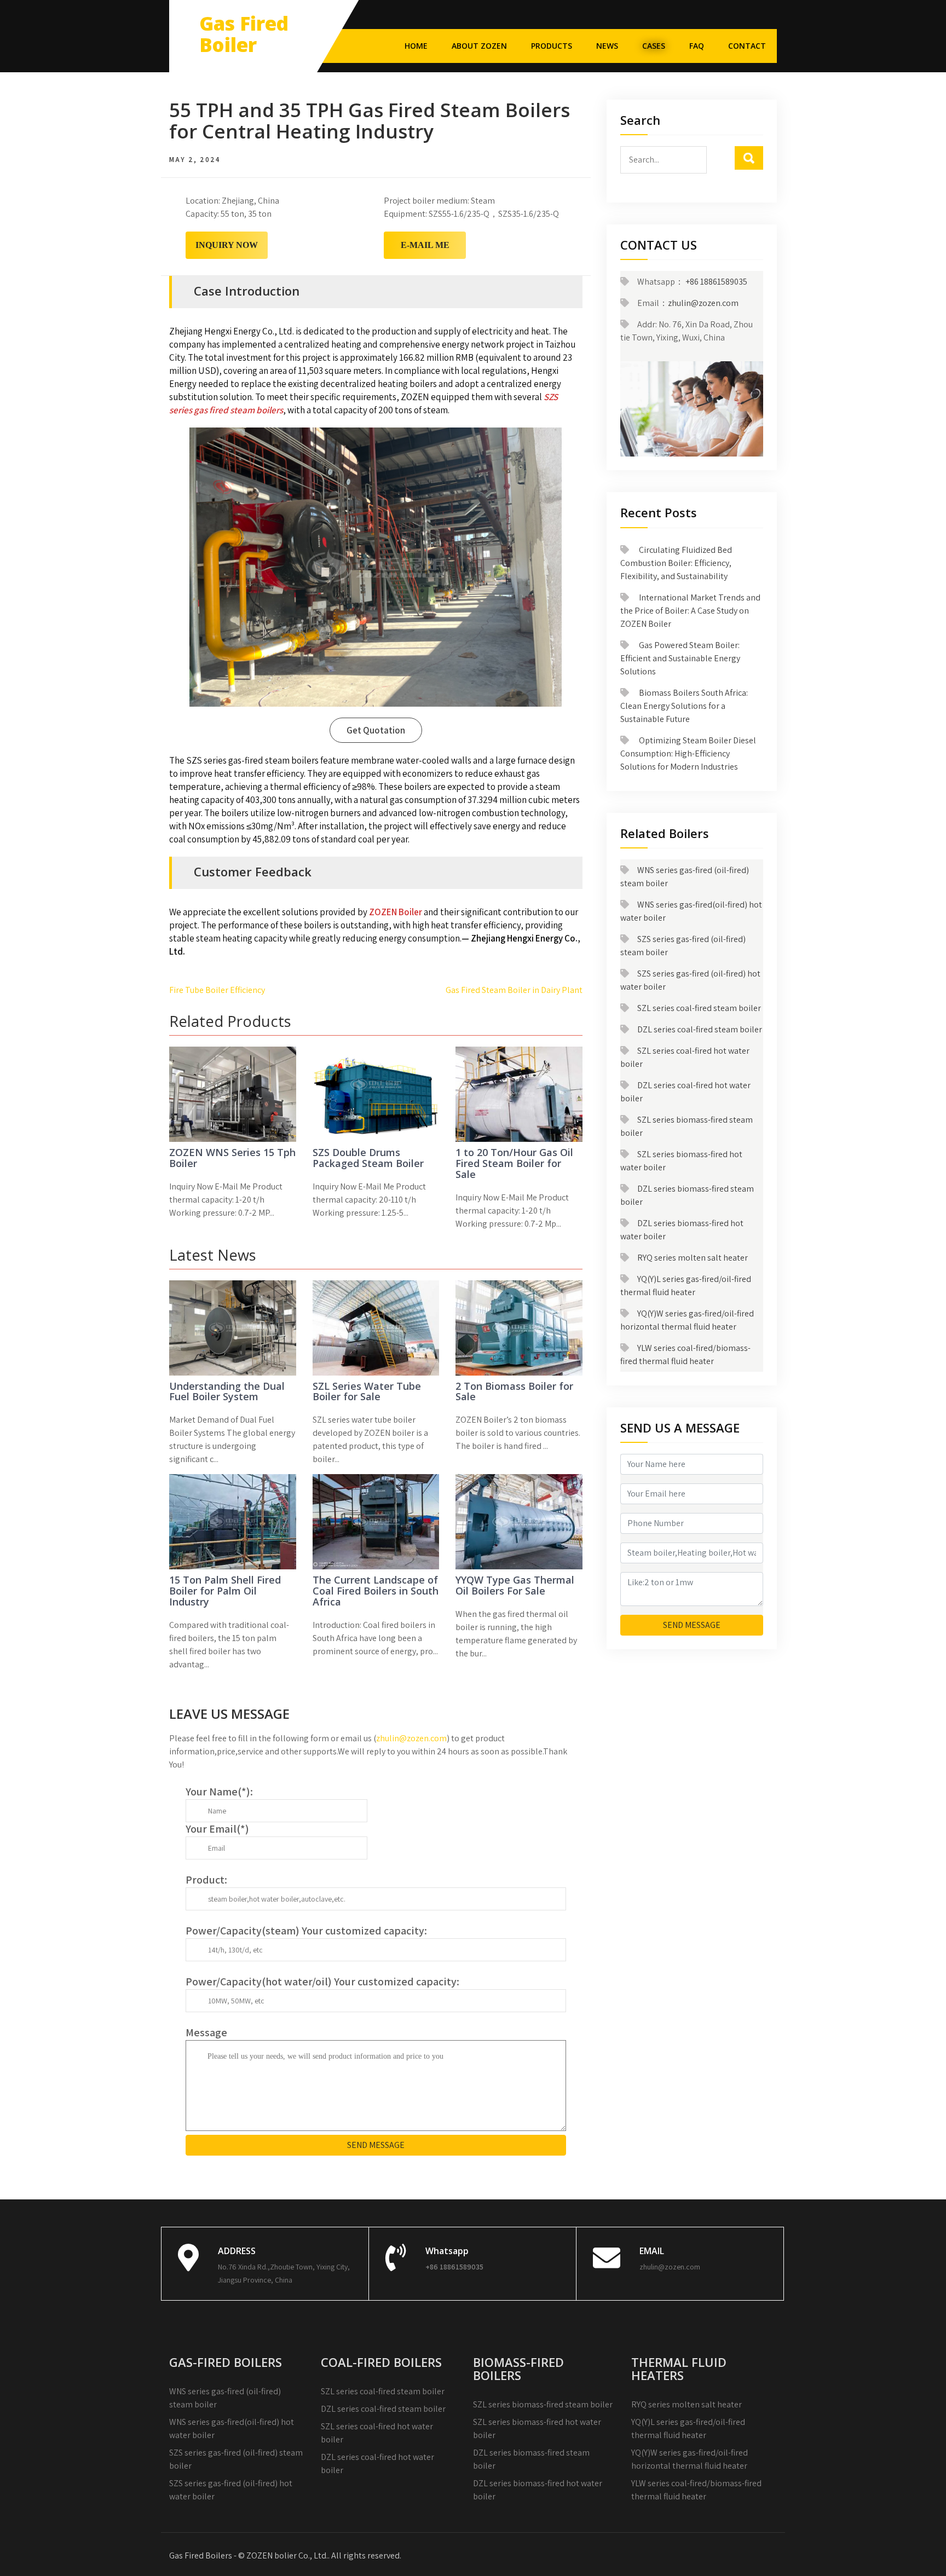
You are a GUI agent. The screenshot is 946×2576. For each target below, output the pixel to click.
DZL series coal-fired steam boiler (700, 1029)
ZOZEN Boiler (395, 912)
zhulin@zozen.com (411, 1738)
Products (552, 46)
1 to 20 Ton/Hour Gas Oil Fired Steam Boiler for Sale (514, 1163)
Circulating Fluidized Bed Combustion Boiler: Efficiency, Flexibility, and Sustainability (676, 563)
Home (416, 46)
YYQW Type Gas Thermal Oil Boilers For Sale (515, 1585)
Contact (747, 46)
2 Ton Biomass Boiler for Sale (514, 1391)
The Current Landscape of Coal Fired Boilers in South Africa (376, 1591)
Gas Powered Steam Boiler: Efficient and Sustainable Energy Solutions (680, 658)
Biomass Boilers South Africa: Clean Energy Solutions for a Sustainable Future (684, 706)
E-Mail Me (425, 245)
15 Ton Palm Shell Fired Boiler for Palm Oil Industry (225, 1591)
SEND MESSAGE (376, 2145)
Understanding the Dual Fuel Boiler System (227, 1391)
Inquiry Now (227, 245)
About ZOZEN (479, 46)
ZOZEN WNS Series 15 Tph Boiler (232, 1158)
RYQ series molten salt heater (693, 1258)
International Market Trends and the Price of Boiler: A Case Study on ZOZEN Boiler (690, 611)
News (607, 46)
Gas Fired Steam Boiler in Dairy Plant (514, 990)
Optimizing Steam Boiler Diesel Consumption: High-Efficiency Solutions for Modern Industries (688, 753)
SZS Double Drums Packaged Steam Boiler (368, 1158)
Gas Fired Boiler (244, 34)
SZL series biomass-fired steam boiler (543, 2404)
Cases (654, 46)
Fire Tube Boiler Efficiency (217, 990)
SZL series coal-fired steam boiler (699, 1008)
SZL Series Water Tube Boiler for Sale (367, 1391)
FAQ (697, 46)
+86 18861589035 (716, 282)
